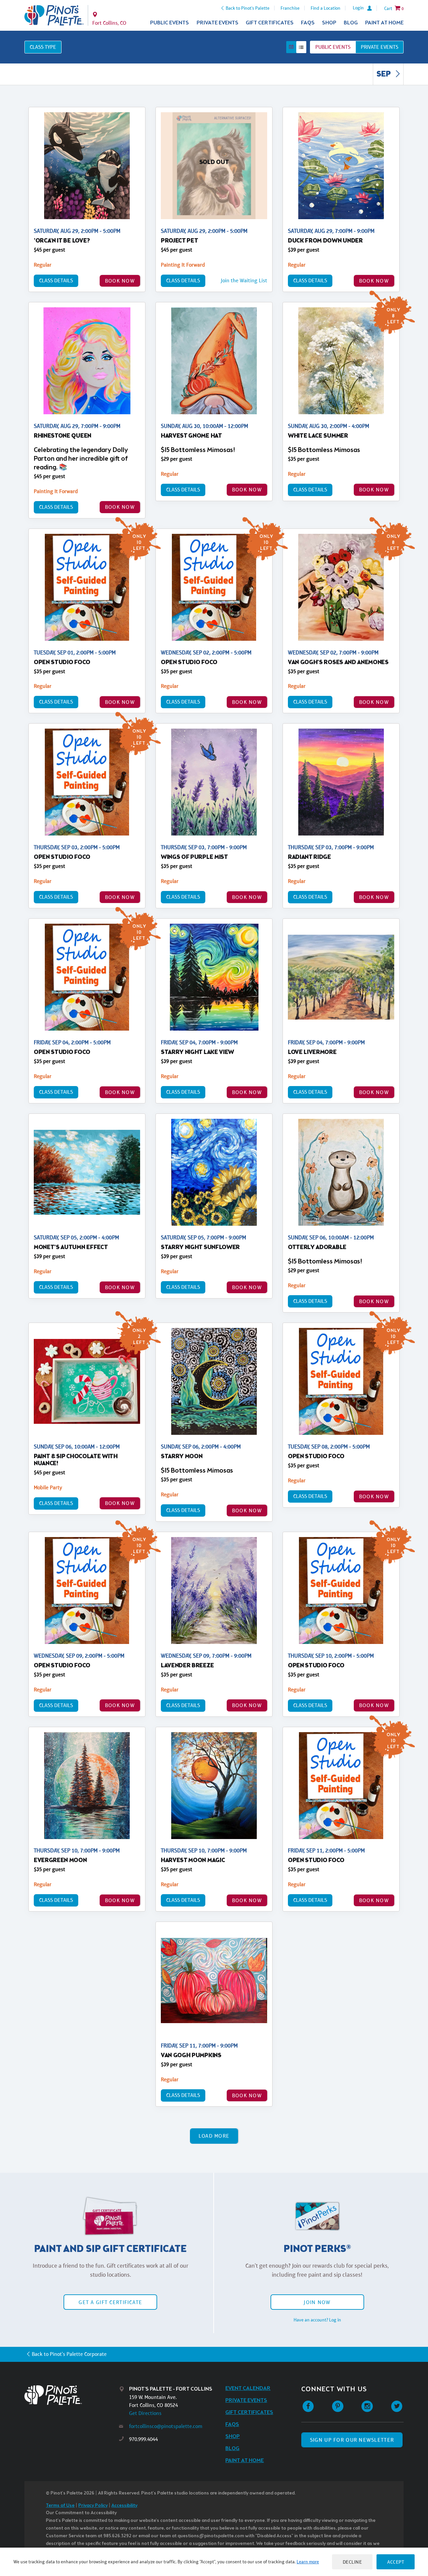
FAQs (308, 23)
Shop (329, 23)
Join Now (317, 2302)
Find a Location (326, 8)
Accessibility (124, 2506)
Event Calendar (248, 2388)
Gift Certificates (270, 23)
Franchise (290, 8)
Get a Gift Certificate (110, 2302)
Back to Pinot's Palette (248, 8)
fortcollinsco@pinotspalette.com (166, 2426)
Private (380, 47)
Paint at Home (384, 23)
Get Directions (145, 2413)
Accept (396, 2562)
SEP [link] (384, 74)
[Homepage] (72, 2395)
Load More (214, 2136)
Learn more (308, 2562)
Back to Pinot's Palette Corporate (69, 2354)
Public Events (170, 23)
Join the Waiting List (244, 280)
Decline (352, 2562)
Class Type (43, 47)
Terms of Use (60, 2506)
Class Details (56, 280)
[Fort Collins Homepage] (54, 15)
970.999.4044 (143, 2439)
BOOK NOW (120, 281)
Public (333, 47)
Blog (351, 23)
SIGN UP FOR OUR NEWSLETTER (352, 2440)
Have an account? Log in (317, 2320)
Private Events (218, 23)
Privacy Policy (93, 2506)
